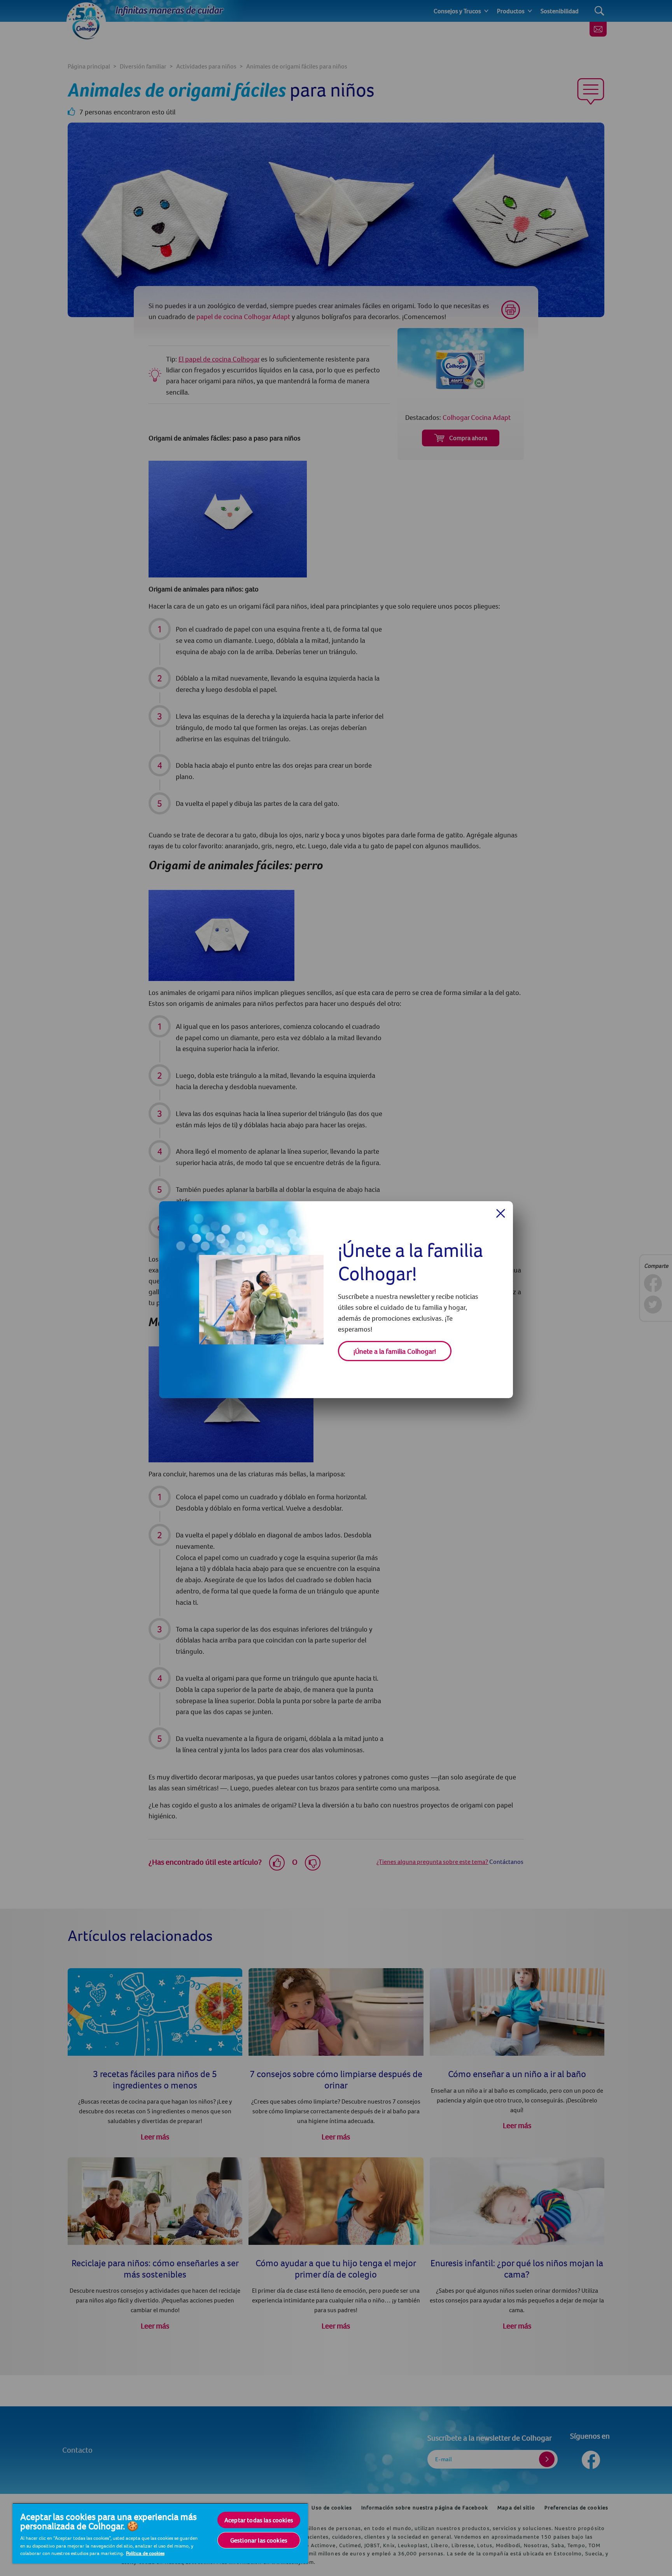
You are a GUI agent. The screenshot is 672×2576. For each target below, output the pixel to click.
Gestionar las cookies (259, 2540)
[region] (160, 2533)
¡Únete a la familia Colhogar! (395, 1351)
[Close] (501, 1213)
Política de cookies (145, 2553)
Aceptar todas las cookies (259, 2520)
